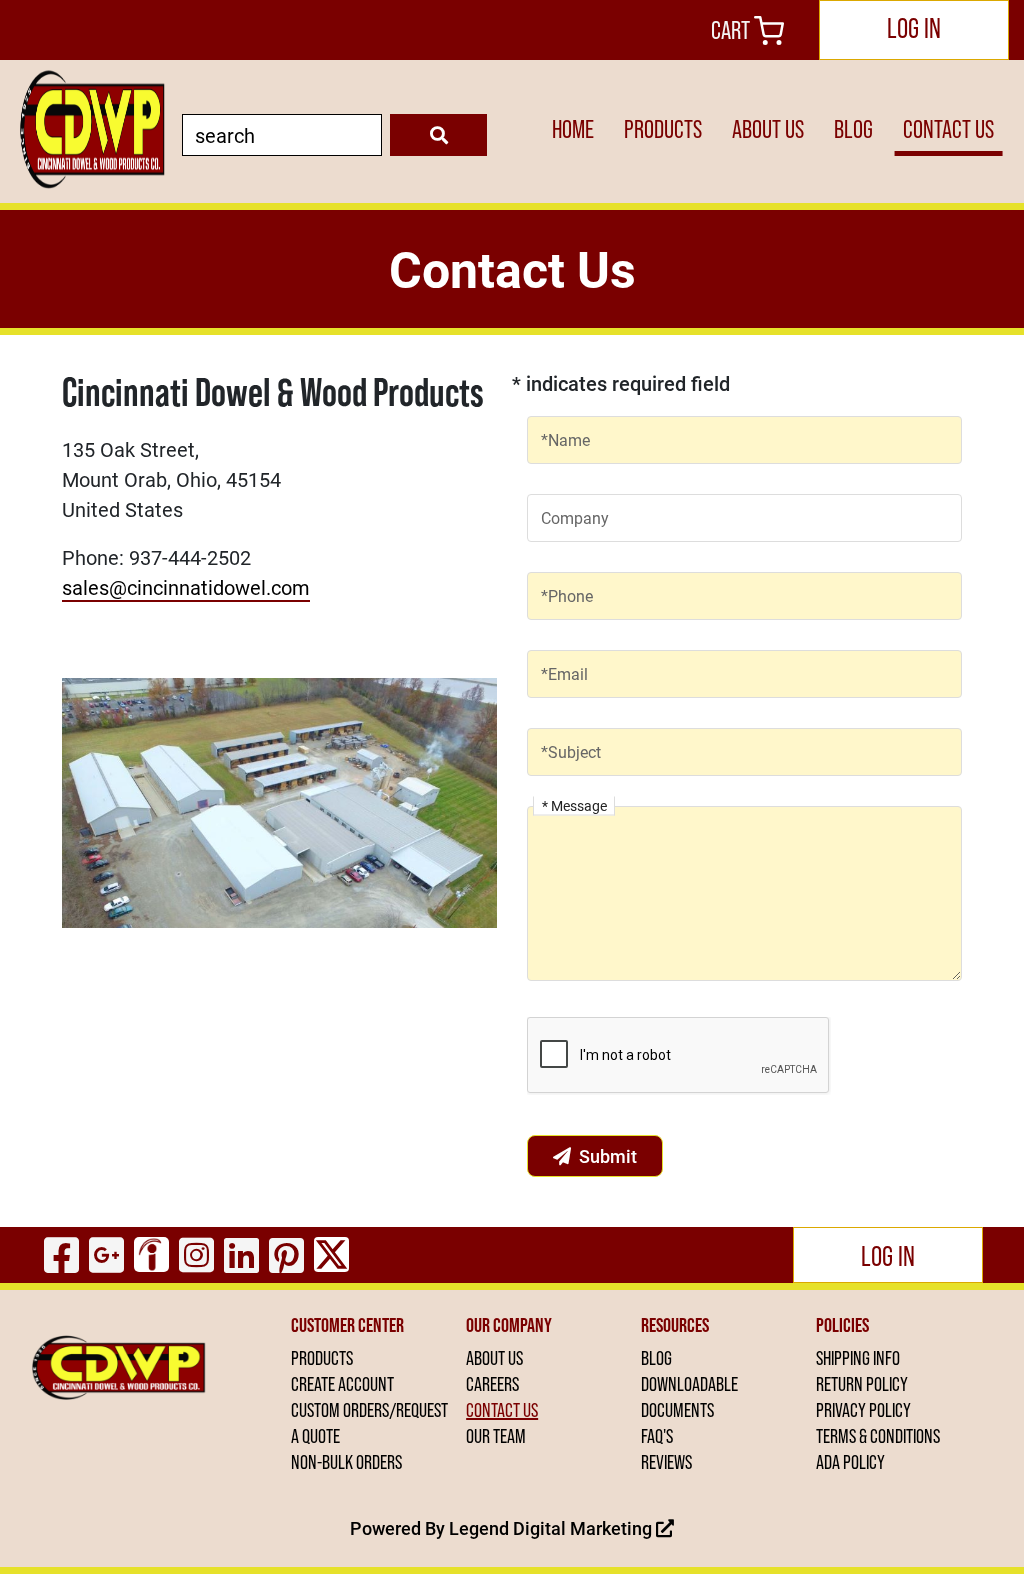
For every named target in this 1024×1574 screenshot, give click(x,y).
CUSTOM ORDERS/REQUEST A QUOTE (369, 1423)
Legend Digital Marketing (552, 1528)
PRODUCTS (663, 129)
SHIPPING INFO (858, 1358)
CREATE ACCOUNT (342, 1384)
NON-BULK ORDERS (346, 1462)
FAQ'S (657, 1436)
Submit (608, 1156)
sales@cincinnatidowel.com (186, 587)
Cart (732, 30)
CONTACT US (948, 129)
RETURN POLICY (862, 1384)
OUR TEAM (496, 1436)
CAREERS (492, 1384)
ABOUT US (768, 129)
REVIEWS (666, 1462)
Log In (914, 28)
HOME (573, 129)
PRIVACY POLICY (863, 1410)
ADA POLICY (850, 1462)
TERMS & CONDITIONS (878, 1436)
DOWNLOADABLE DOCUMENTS (689, 1397)
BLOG (853, 129)
